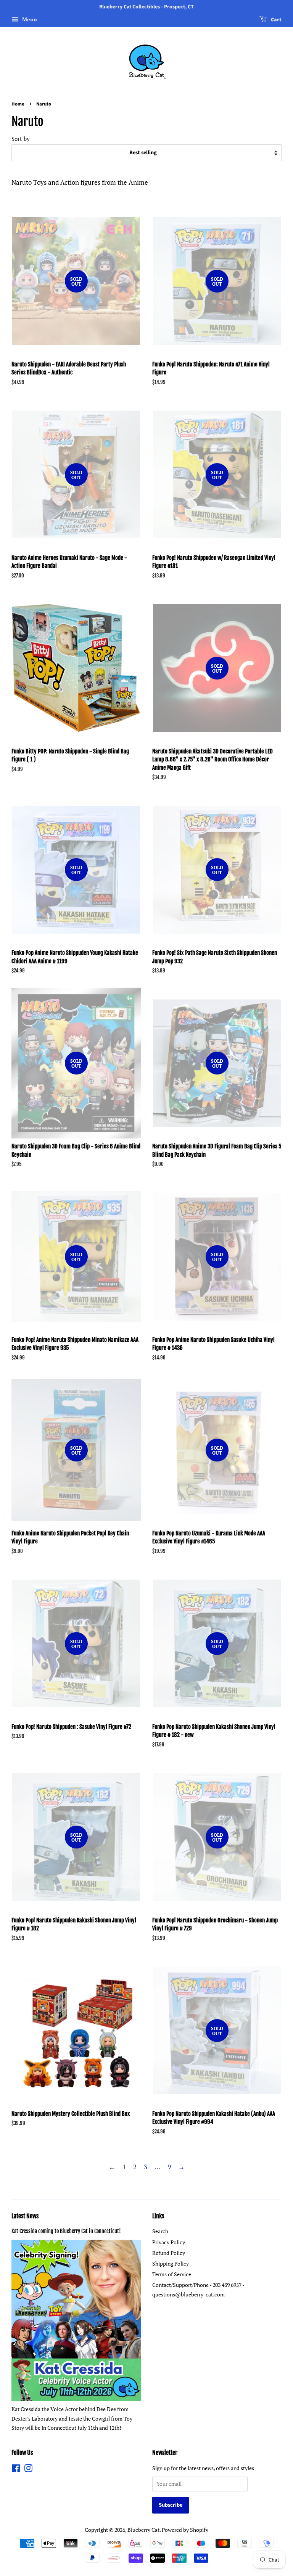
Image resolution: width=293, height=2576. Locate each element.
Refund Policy (169, 2253)
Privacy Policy (169, 2242)
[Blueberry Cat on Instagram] (28, 2470)
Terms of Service (172, 2274)
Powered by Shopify (185, 2530)
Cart (276, 20)
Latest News (25, 2216)
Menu (29, 19)
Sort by (21, 139)
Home (18, 104)
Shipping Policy (171, 2263)
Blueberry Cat (143, 2530)
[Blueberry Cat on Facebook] (16, 2470)
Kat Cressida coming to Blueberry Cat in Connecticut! (66, 2231)
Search (160, 2231)
